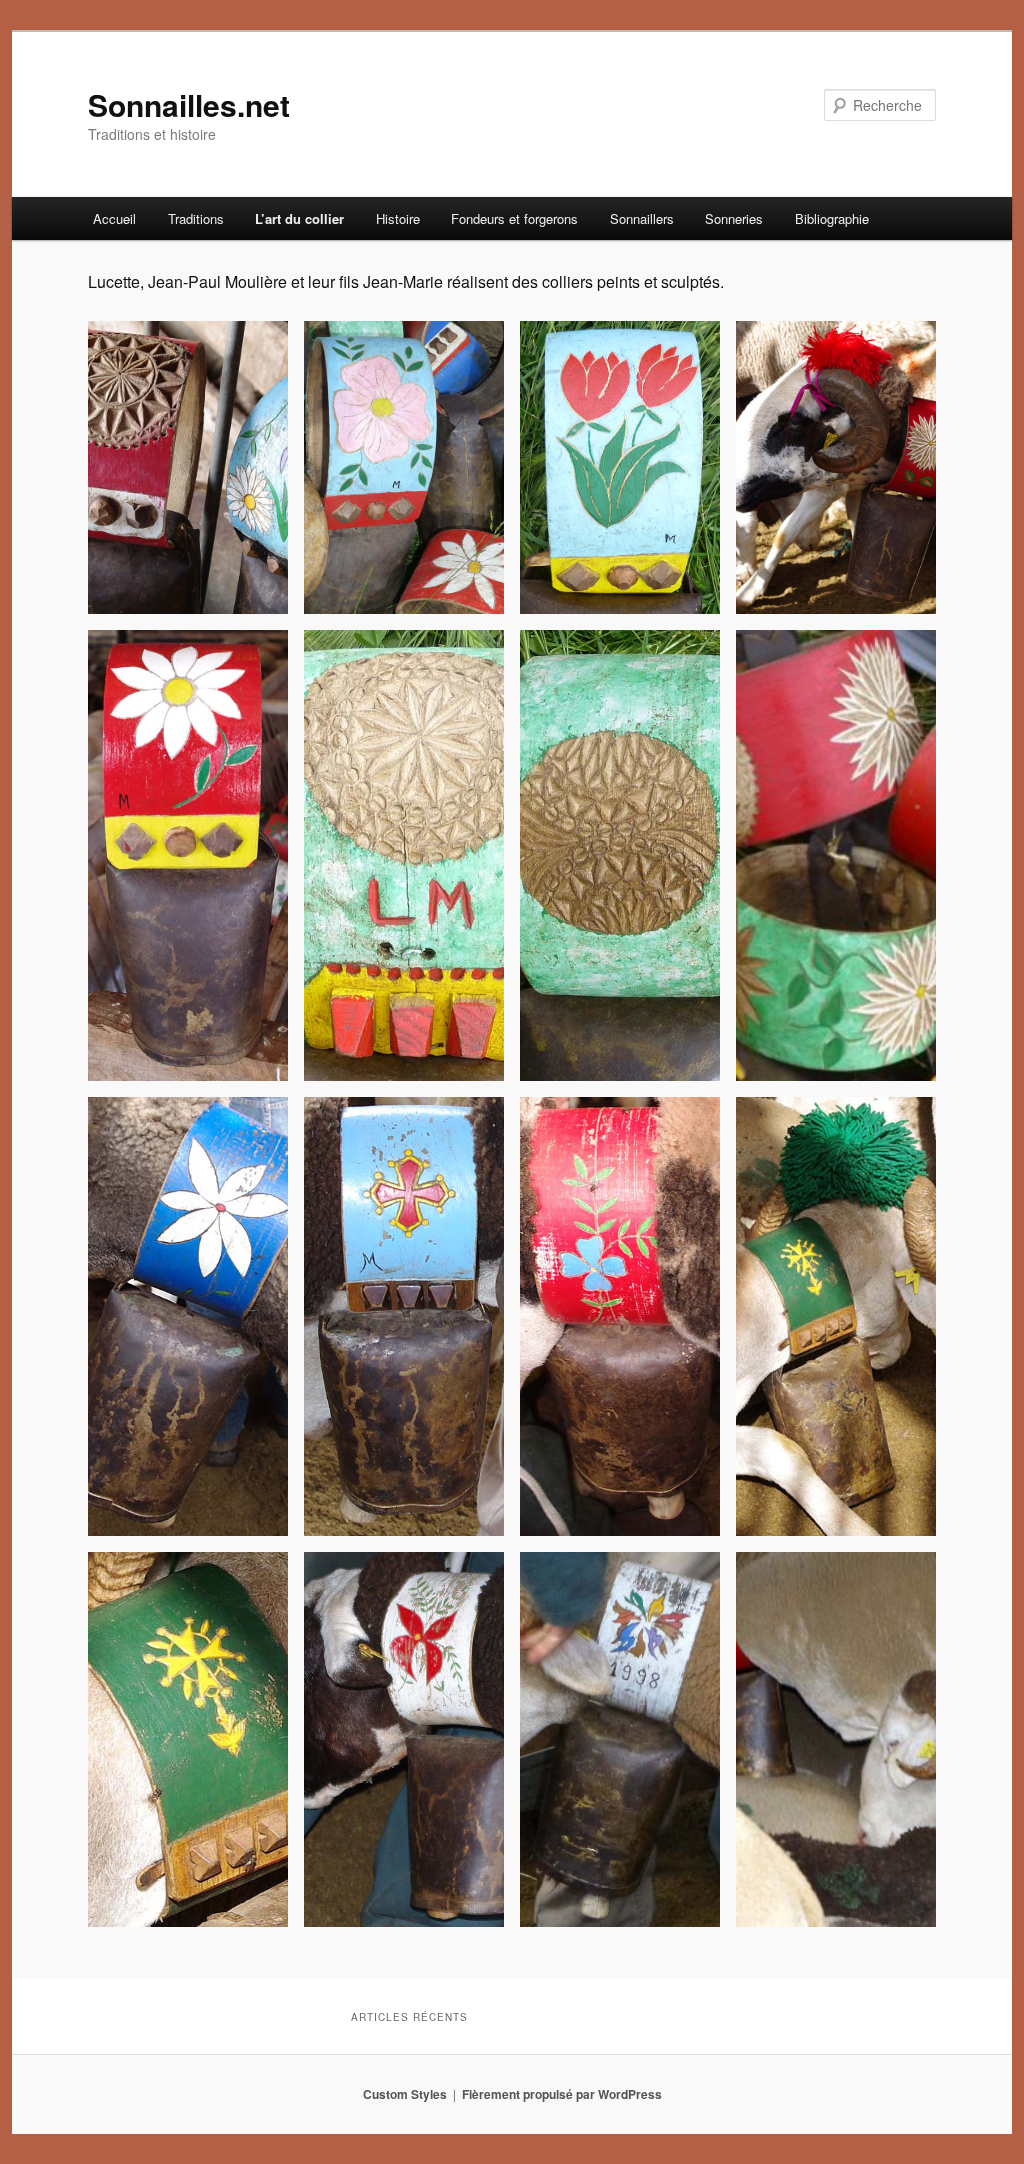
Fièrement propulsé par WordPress (562, 2094)
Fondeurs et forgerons (514, 218)
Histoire (398, 218)
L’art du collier (299, 218)
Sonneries (734, 218)
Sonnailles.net (189, 104)
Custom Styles (405, 2094)
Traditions (196, 218)
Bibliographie (832, 218)
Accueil (114, 218)
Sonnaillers (642, 218)
